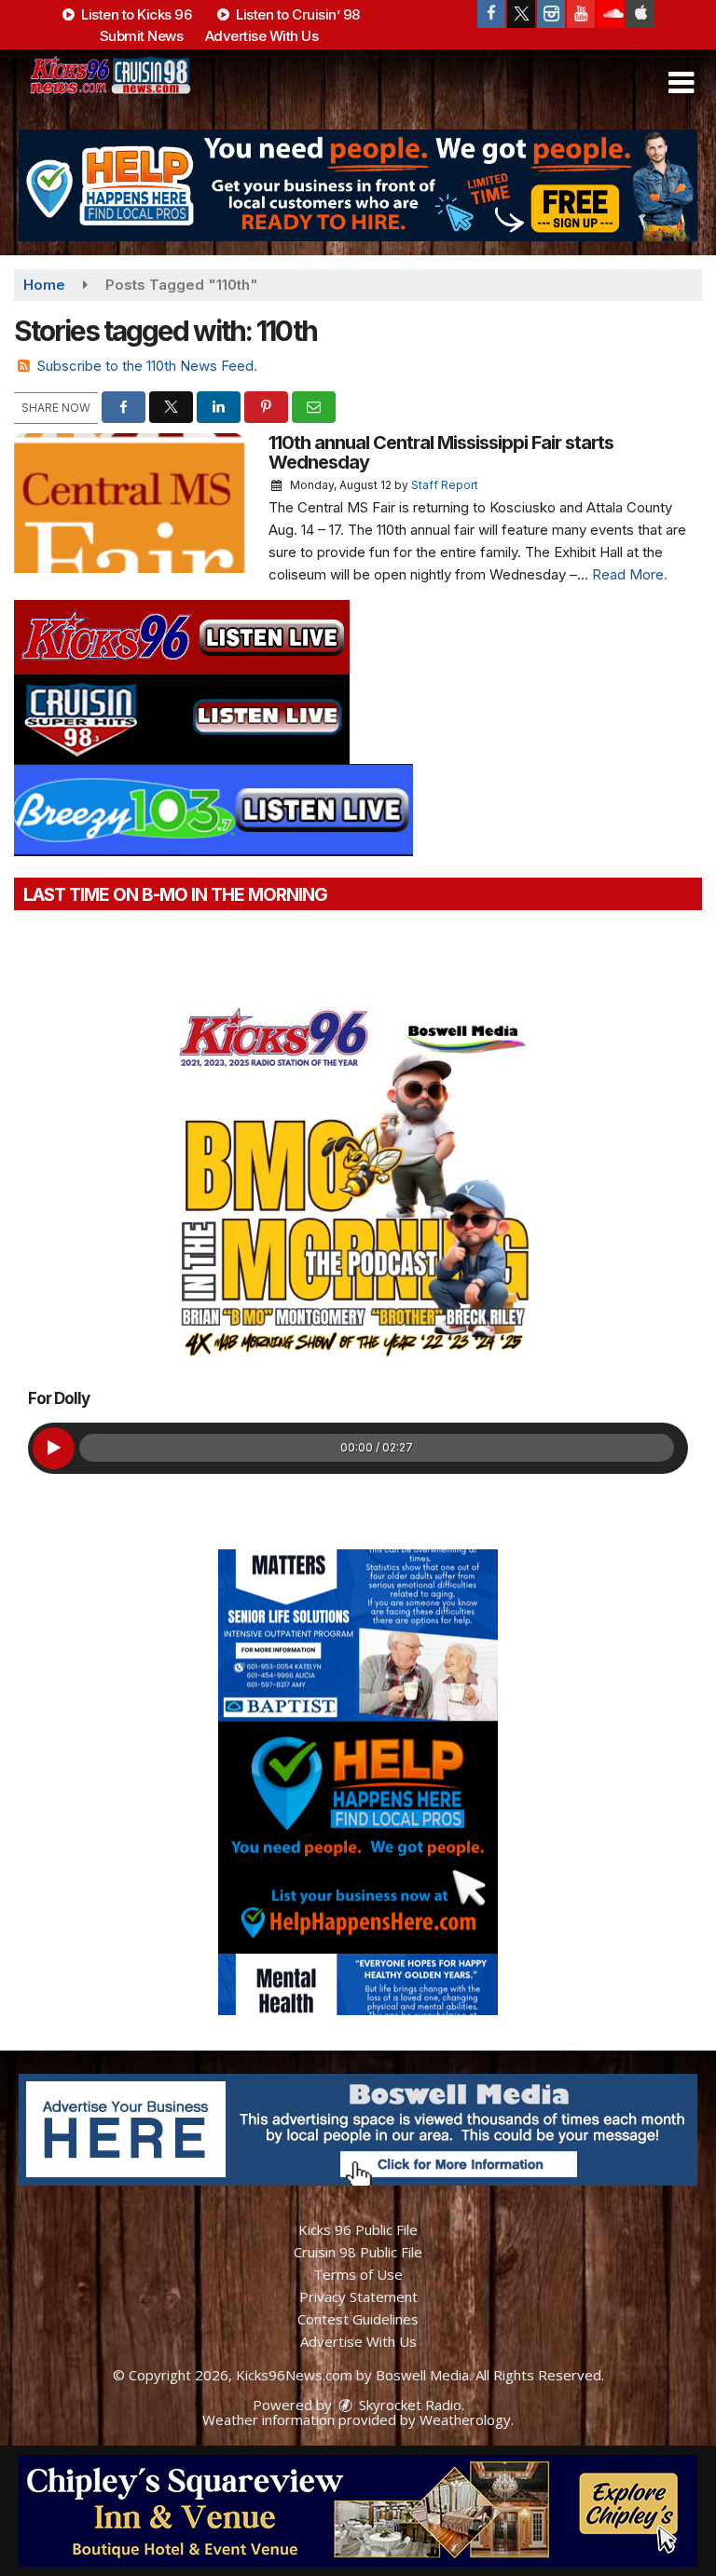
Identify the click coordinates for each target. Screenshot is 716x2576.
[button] (681, 83)
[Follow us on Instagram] (551, 14)
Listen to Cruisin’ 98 (296, 14)
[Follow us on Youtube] (581, 14)
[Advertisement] (358, 185)
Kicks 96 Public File (358, 2229)
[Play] (54, 1448)
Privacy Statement (358, 2297)
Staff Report (445, 485)
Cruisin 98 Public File (358, 2252)
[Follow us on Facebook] (491, 14)
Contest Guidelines (358, 2319)
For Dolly (59, 1398)
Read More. (630, 574)
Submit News (142, 36)
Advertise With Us (262, 36)
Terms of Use (358, 2274)
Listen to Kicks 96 (135, 14)
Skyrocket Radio (408, 2405)
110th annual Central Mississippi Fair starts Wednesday (441, 452)
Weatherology (465, 2419)
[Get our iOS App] (640, 14)
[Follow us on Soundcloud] (611, 14)
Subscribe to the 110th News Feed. (147, 366)
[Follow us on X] (521, 14)
